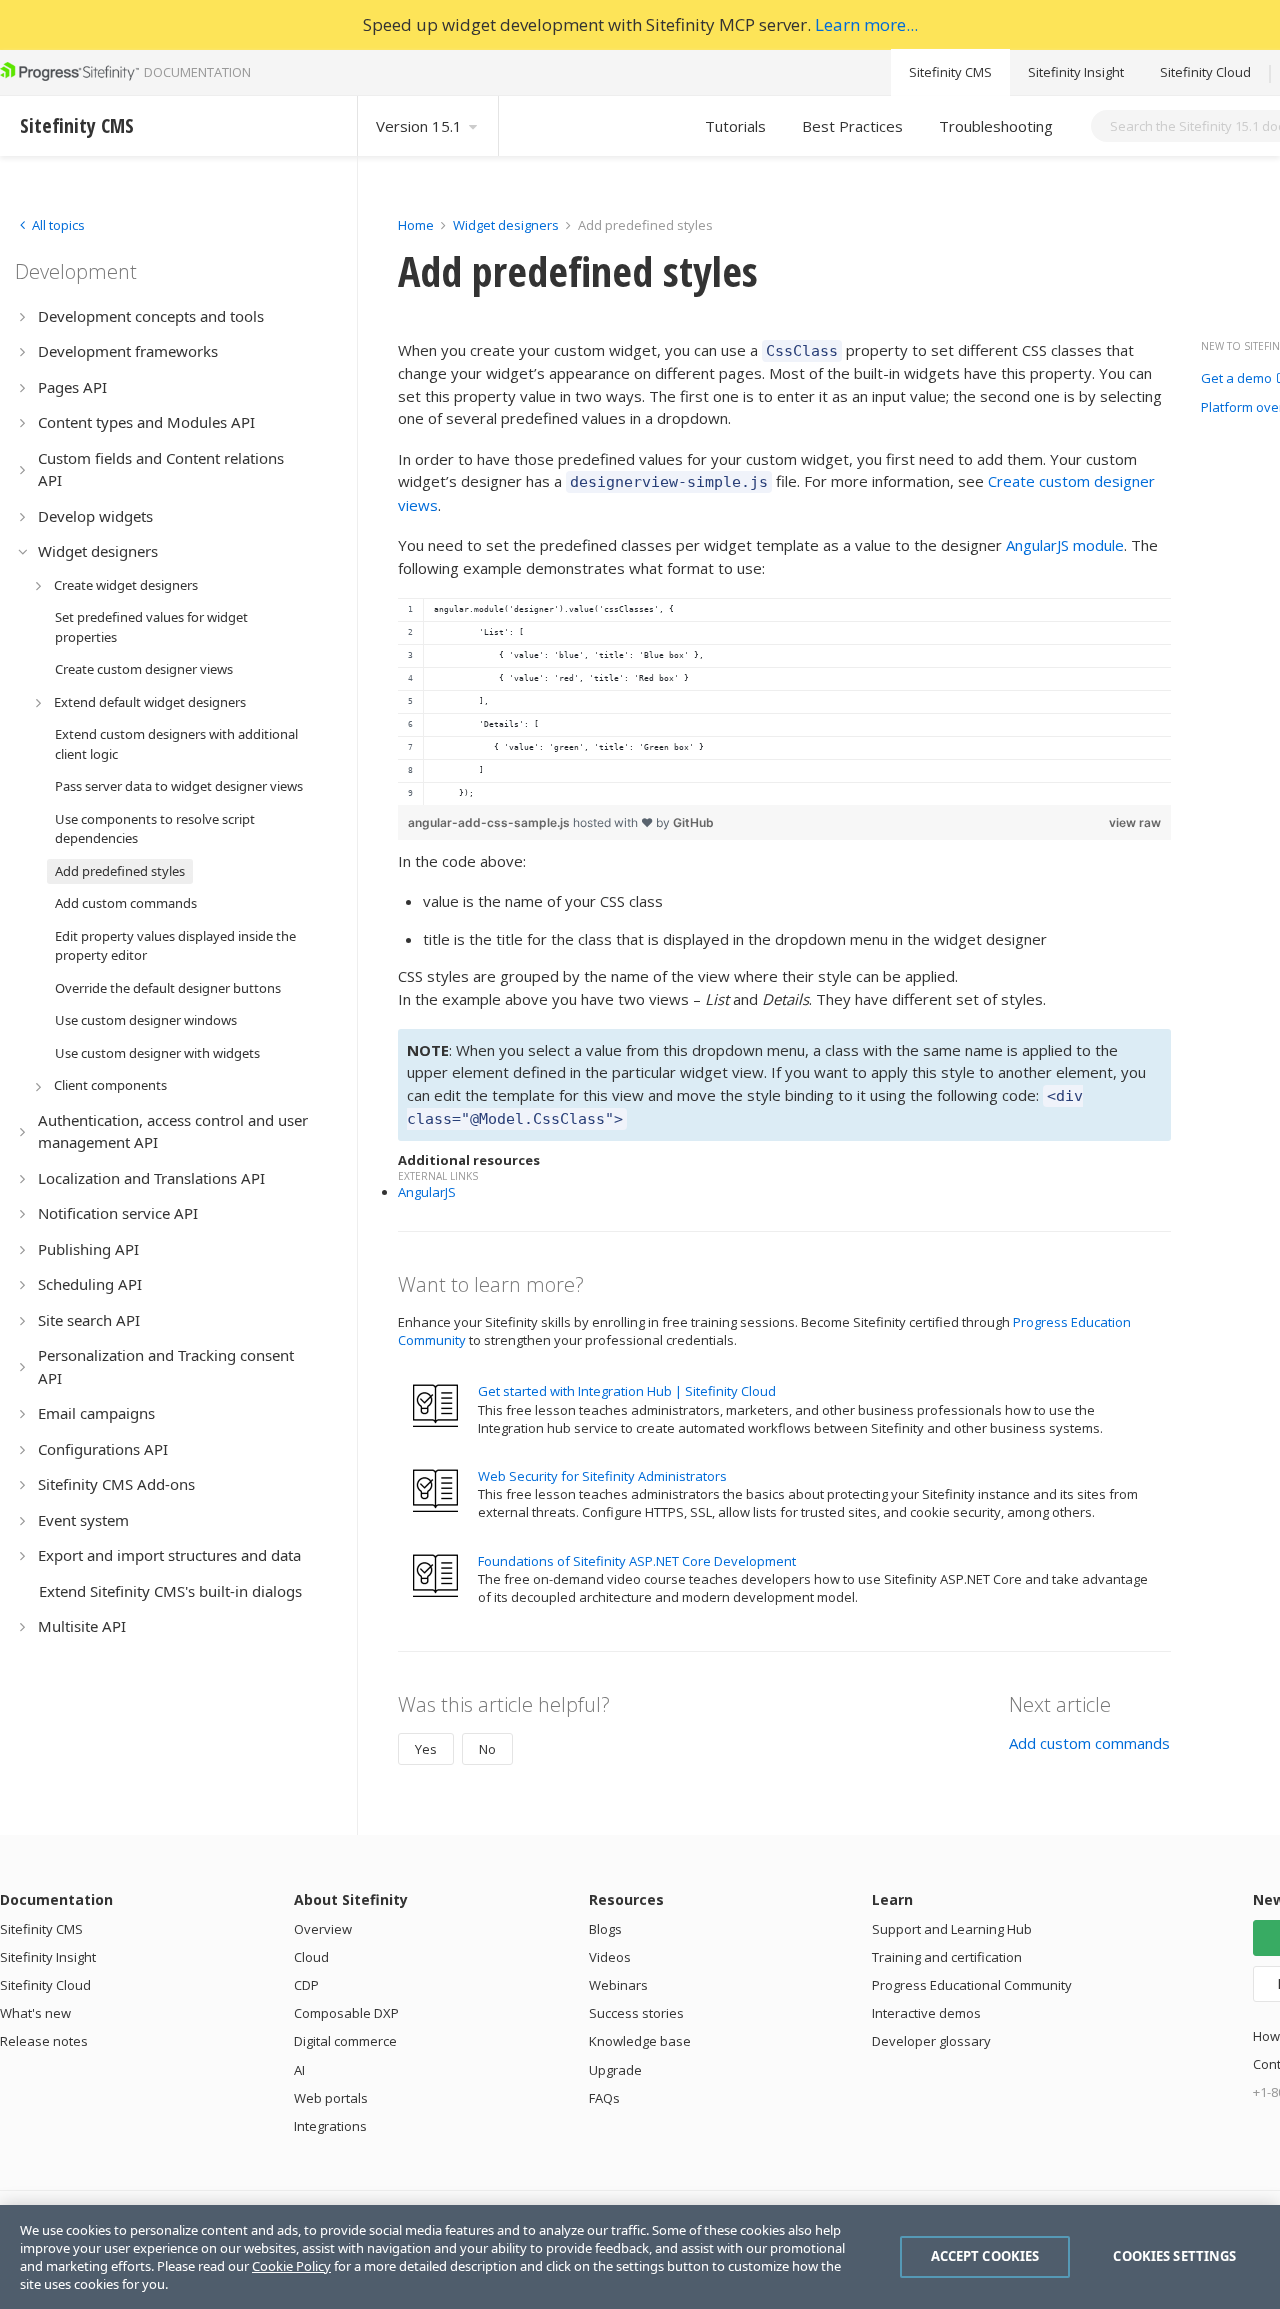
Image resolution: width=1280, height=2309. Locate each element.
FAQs (604, 2098)
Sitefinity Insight (1076, 72)
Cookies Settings (1174, 2256)
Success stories (636, 2013)
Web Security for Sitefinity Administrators (602, 1476)
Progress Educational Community (972, 1985)
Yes (426, 1749)
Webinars (618, 1985)
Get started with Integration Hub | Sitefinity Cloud (627, 1391)
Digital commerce (345, 2041)
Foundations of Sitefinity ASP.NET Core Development (637, 1561)
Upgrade (615, 2070)
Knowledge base (640, 2041)
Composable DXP (346, 2013)
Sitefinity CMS (950, 72)
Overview (323, 1929)
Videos (610, 1957)
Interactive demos (926, 2013)
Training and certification (947, 1957)
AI (299, 2070)
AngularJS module (1065, 545)
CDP (306, 1985)
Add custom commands (1089, 1743)
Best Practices (852, 126)
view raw (1135, 822)
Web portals (331, 2098)
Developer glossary (931, 2041)
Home (416, 225)
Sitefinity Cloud (1205, 72)
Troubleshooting (996, 126)
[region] (784, 701)
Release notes (44, 2041)
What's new (35, 2013)
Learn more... (866, 24)
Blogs (605, 1929)
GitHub (693, 822)
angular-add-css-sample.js (490, 822)
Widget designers (507, 225)
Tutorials (735, 126)
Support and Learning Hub (952, 1929)
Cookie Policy (291, 2266)
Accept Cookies (985, 2256)
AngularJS (427, 1192)
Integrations (330, 2126)
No (487, 1749)
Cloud (311, 1957)
